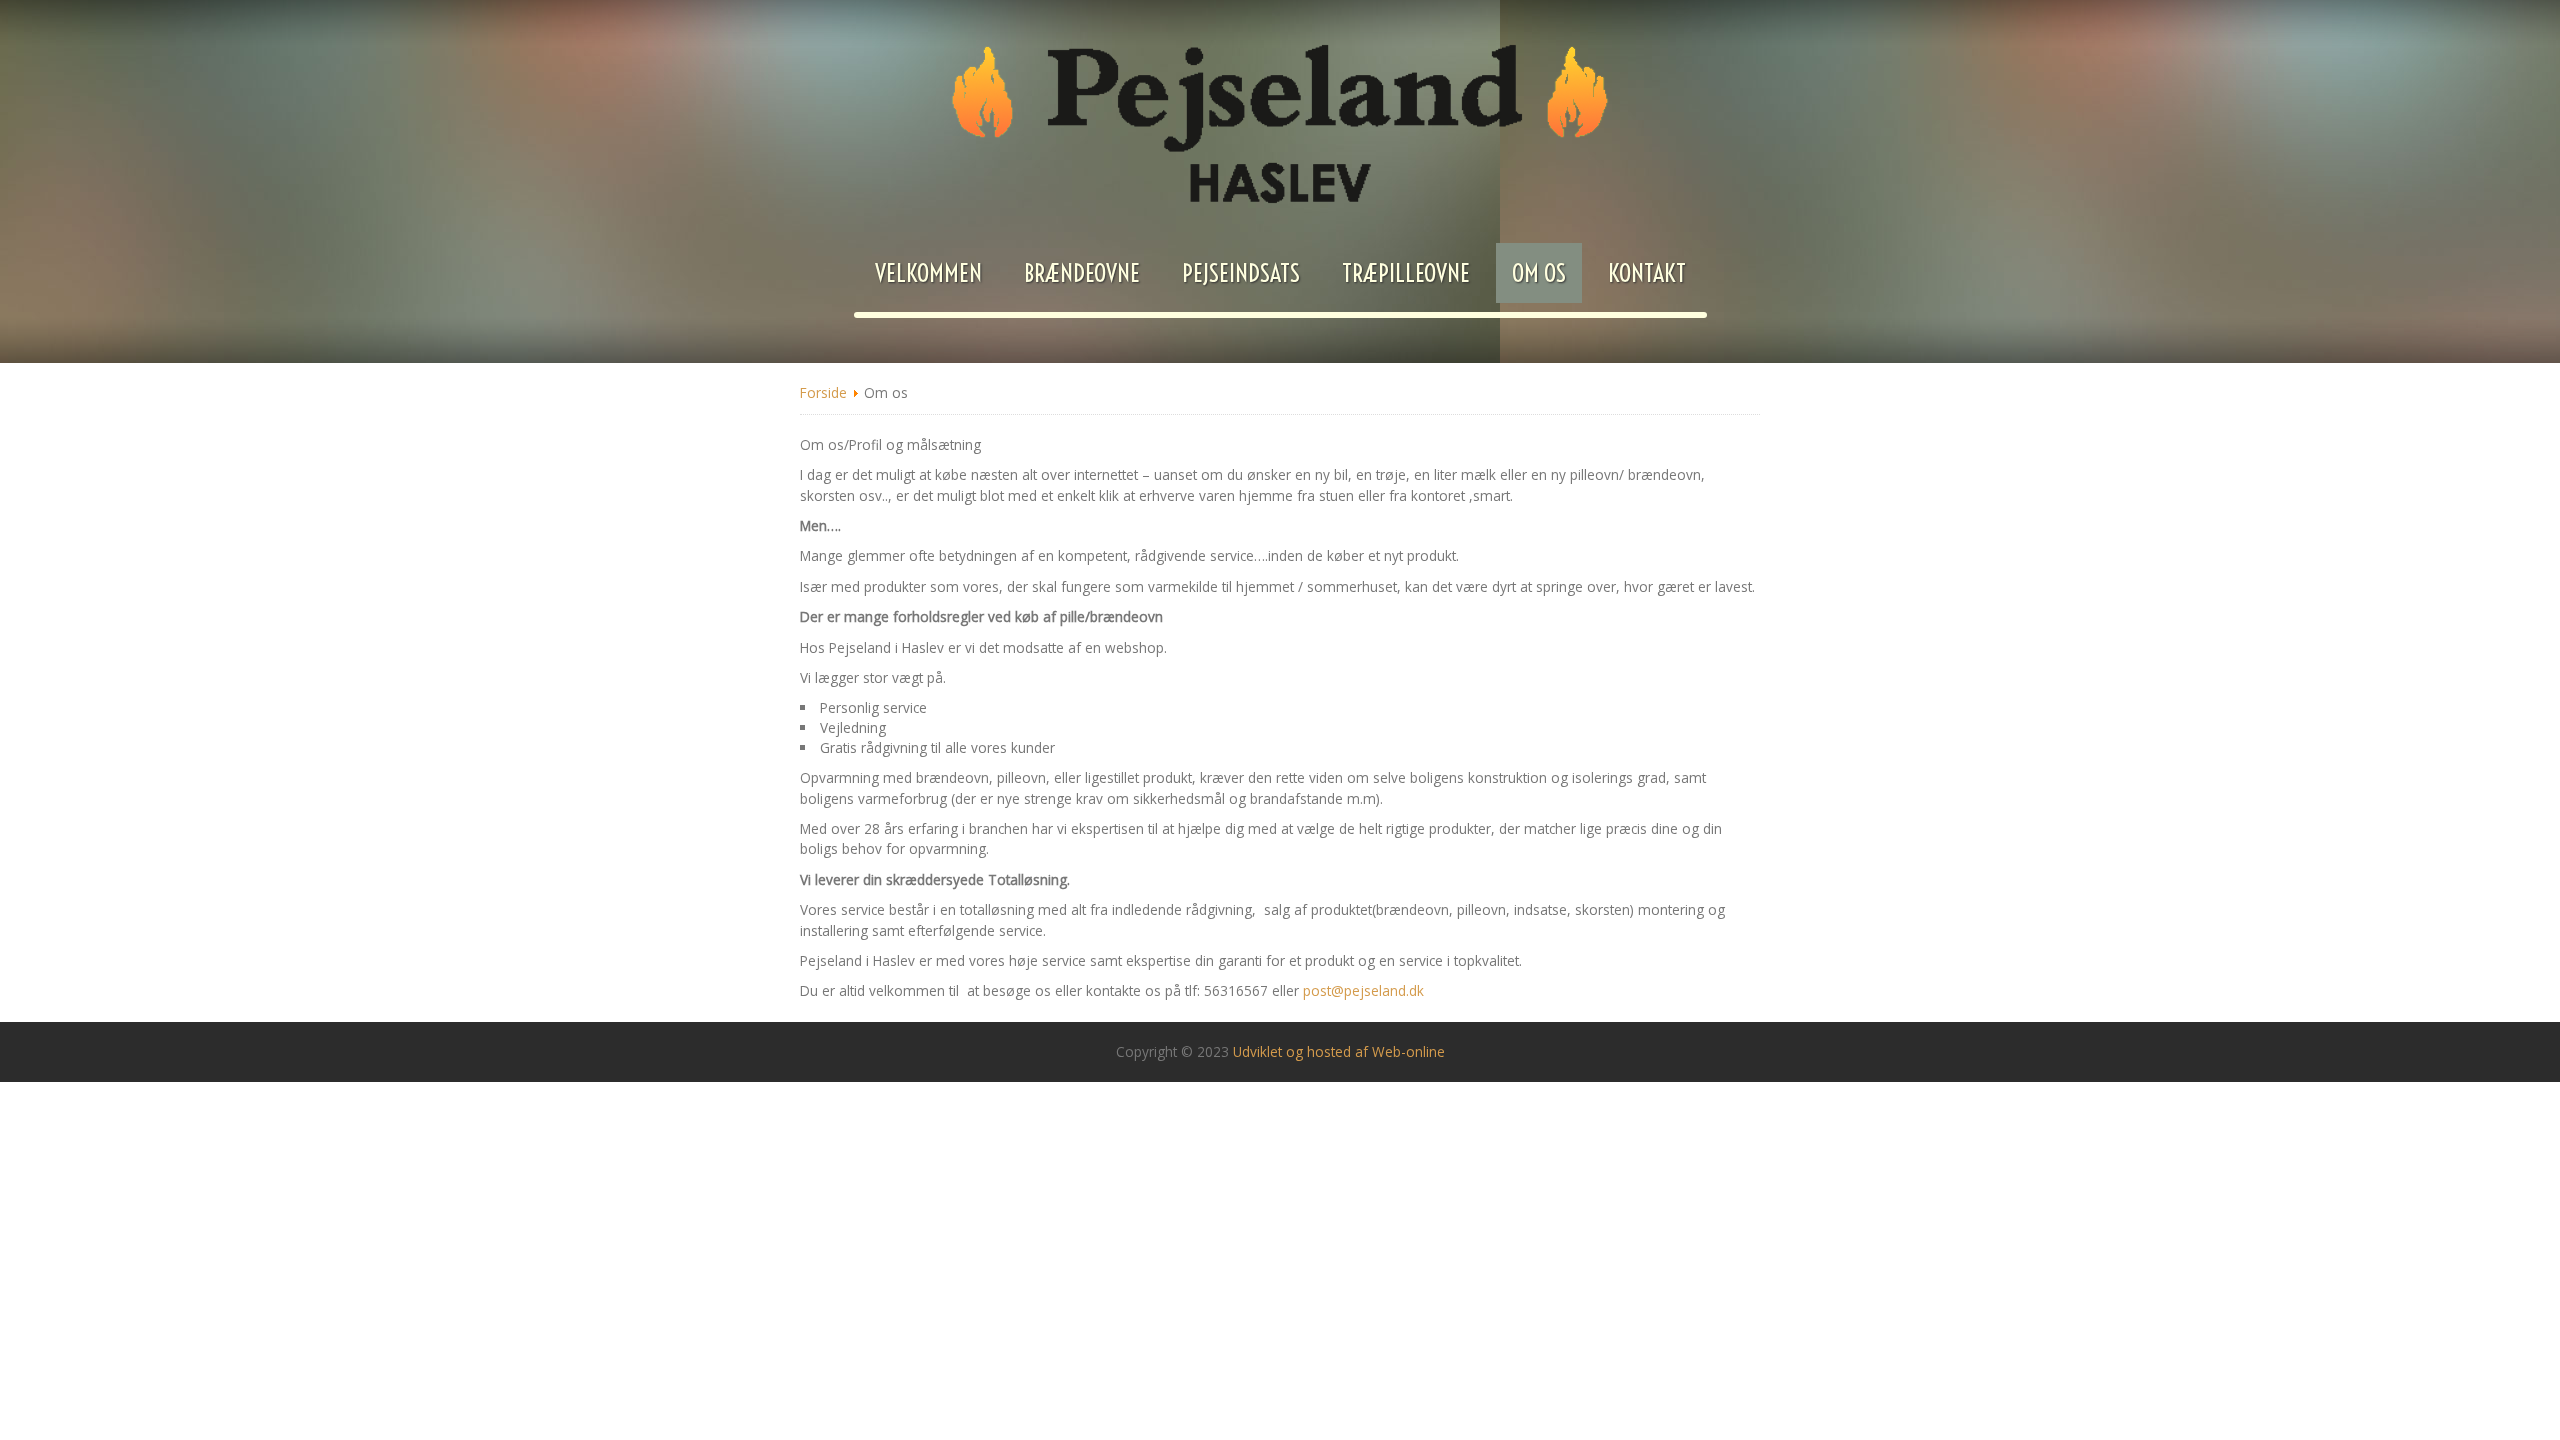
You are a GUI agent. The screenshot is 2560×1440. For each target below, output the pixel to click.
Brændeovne (1082, 273)
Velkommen (928, 273)
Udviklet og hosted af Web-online (1339, 1051)
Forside (823, 392)
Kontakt (1647, 273)
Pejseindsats (1241, 273)
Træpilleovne (1406, 273)
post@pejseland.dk (1363, 990)
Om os (1539, 273)
